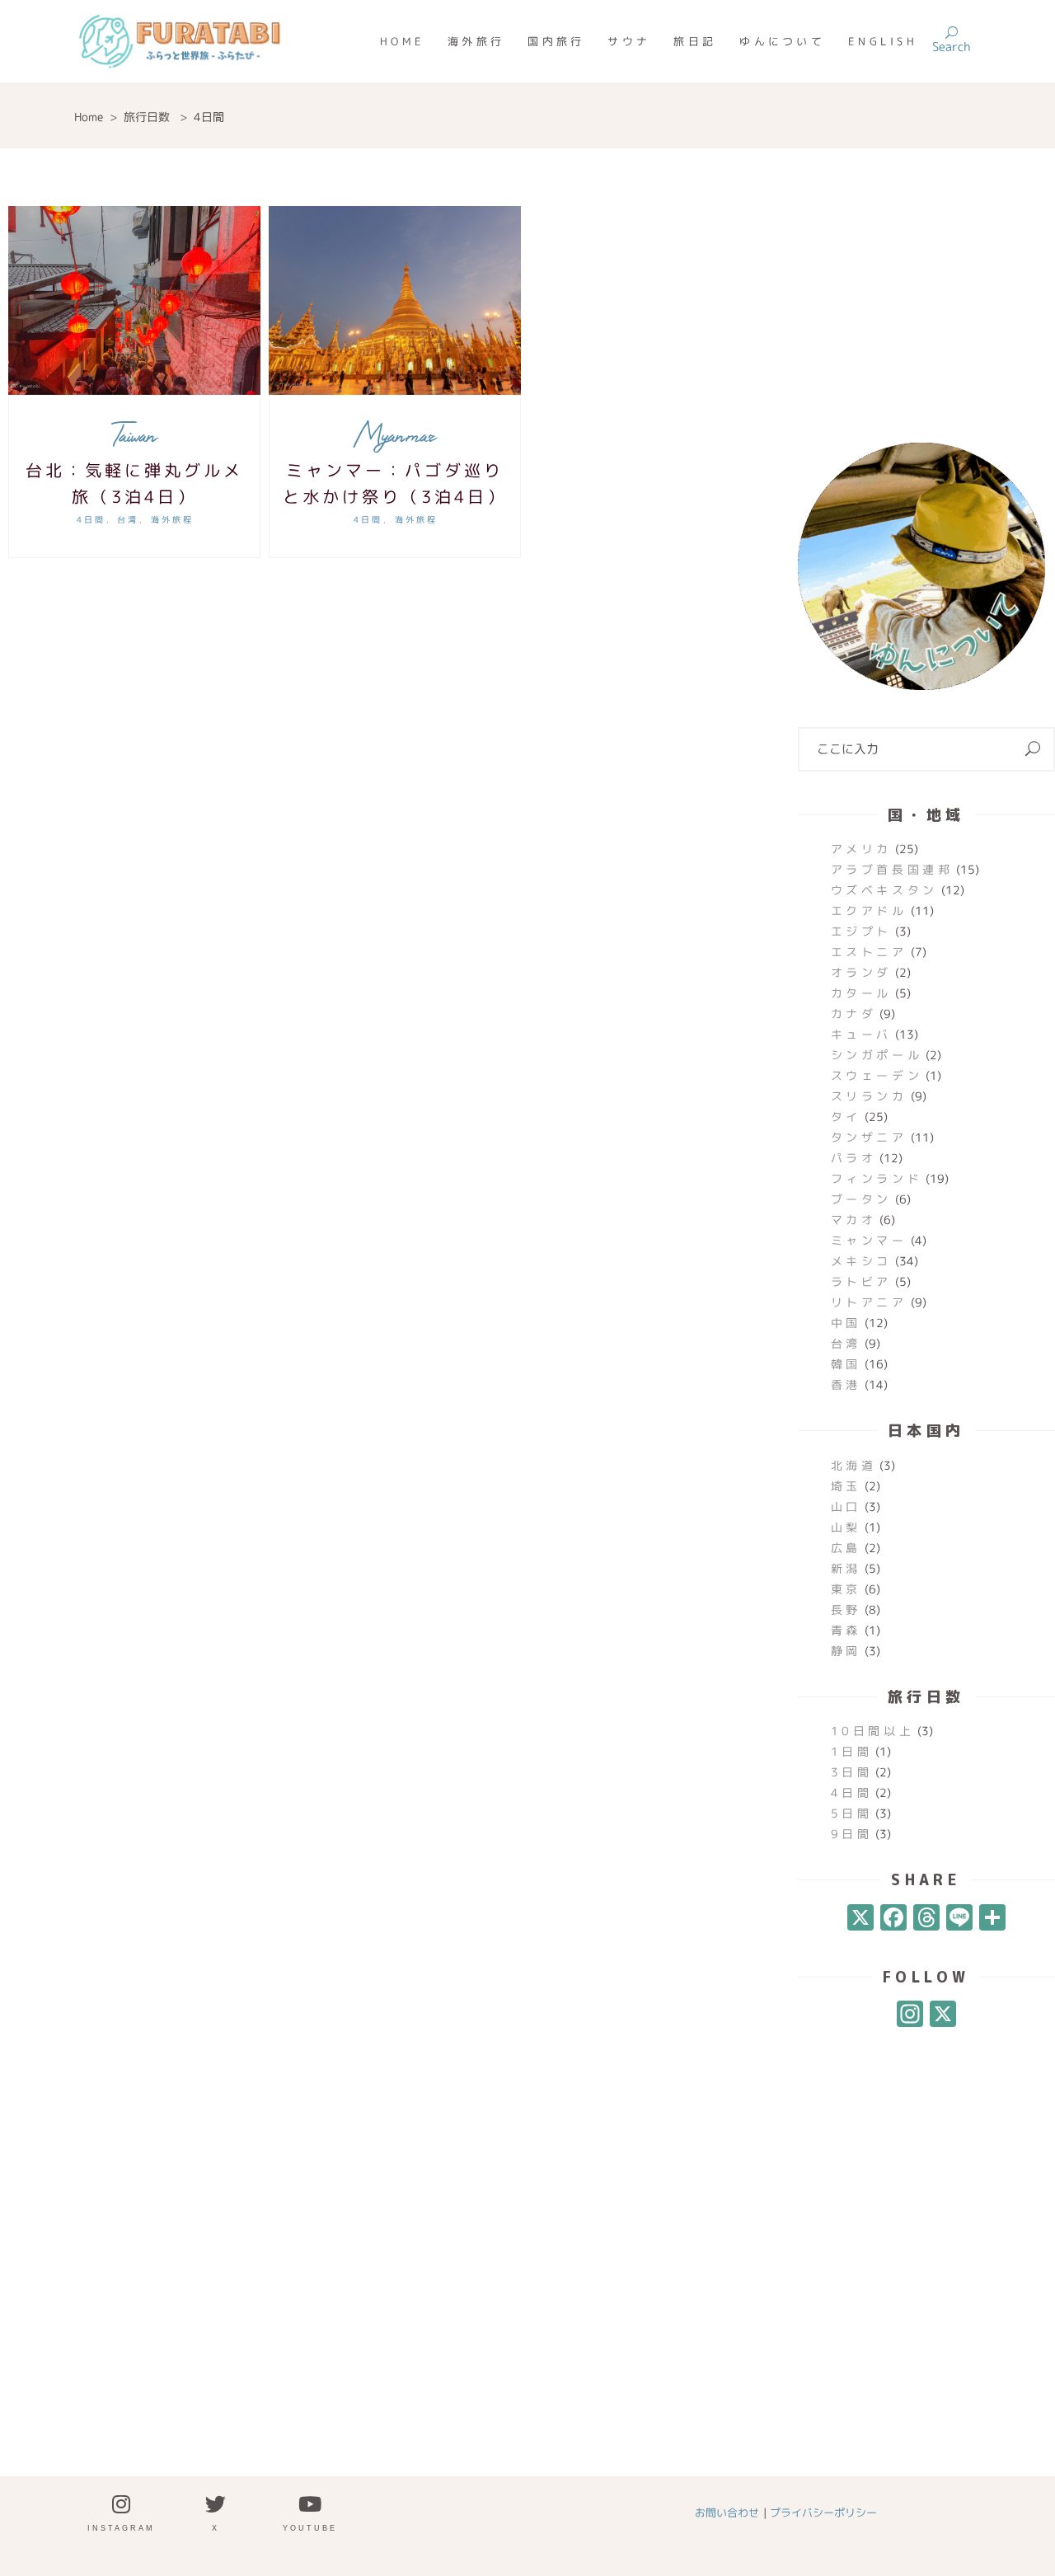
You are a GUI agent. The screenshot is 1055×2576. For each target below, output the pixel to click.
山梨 (846, 1527)
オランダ (861, 972)
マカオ (854, 1220)
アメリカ (861, 849)
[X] (860, 1919)
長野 (846, 1609)
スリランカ (869, 1096)
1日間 (852, 1751)
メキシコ (861, 1261)
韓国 (846, 1364)
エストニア (869, 952)
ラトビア (861, 1281)
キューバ (861, 1034)
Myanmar (395, 435)
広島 (846, 1548)
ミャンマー (869, 1240)
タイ (846, 1117)
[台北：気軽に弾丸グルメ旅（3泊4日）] (134, 300)
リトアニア (869, 1302)
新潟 (846, 1568)
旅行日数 (147, 117)
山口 (846, 1506)
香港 (846, 1384)
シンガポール (877, 1055)
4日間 (91, 519)
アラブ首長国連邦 (892, 869)
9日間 (852, 1834)
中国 (846, 1323)
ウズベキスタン (884, 890)
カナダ (854, 1014)
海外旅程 (172, 519)
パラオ (854, 1158)
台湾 (128, 519)
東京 (846, 1589)
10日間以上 (873, 1731)
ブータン (861, 1199)
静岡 (846, 1651)
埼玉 (846, 1486)
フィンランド (877, 1178)
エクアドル (869, 910)
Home (89, 117)
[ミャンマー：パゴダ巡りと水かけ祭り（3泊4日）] (395, 300)
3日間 (852, 1772)
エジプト (861, 931)
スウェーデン (877, 1075)
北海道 (854, 1465)
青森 (846, 1630)
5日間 (852, 1813)
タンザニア (869, 1137)
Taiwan (134, 435)
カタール (861, 993)
